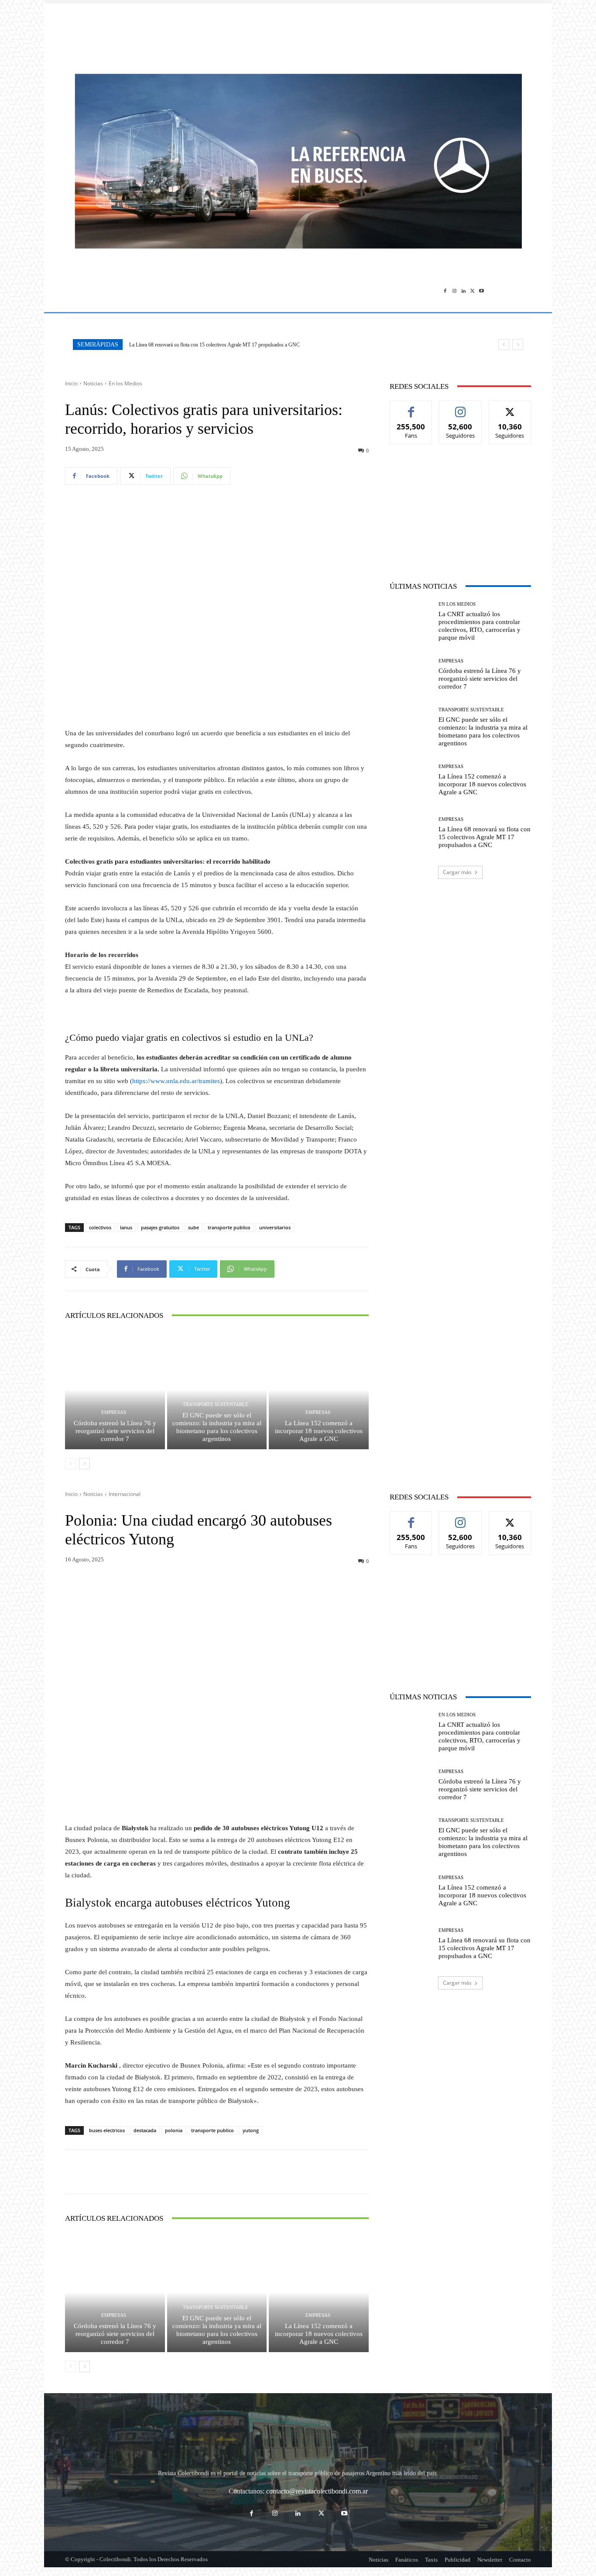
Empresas (114, 1412)
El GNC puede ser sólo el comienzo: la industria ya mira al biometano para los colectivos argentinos (217, 1427)
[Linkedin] (464, 291)
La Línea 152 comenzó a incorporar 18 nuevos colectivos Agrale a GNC (319, 1431)
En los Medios (125, 383)
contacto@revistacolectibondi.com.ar (317, 2491)
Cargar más (457, 872)
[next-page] (84, 1464)
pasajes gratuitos (160, 1227)
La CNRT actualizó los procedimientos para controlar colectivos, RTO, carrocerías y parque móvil (480, 626)
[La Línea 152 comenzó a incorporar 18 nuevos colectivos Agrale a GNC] (319, 1389)
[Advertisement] (298, 34)
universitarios (275, 1227)
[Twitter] (472, 291)
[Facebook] (445, 291)
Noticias (93, 383)
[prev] (504, 345)
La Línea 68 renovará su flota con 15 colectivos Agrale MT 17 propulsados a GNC (214, 345)
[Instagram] (454, 291)
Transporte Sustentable (216, 1405)
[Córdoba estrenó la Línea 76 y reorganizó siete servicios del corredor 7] (115, 1389)
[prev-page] (70, 1464)
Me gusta (411, 407)
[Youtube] (481, 291)
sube (194, 1227)
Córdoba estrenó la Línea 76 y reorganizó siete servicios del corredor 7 (115, 1431)
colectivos (100, 1227)
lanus (126, 1227)
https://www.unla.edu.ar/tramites (176, 1081)
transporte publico (229, 1227)
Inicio (71, 383)
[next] (518, 345)
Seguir (461, 407)
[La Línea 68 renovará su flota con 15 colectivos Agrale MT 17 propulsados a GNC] (411, 833)
